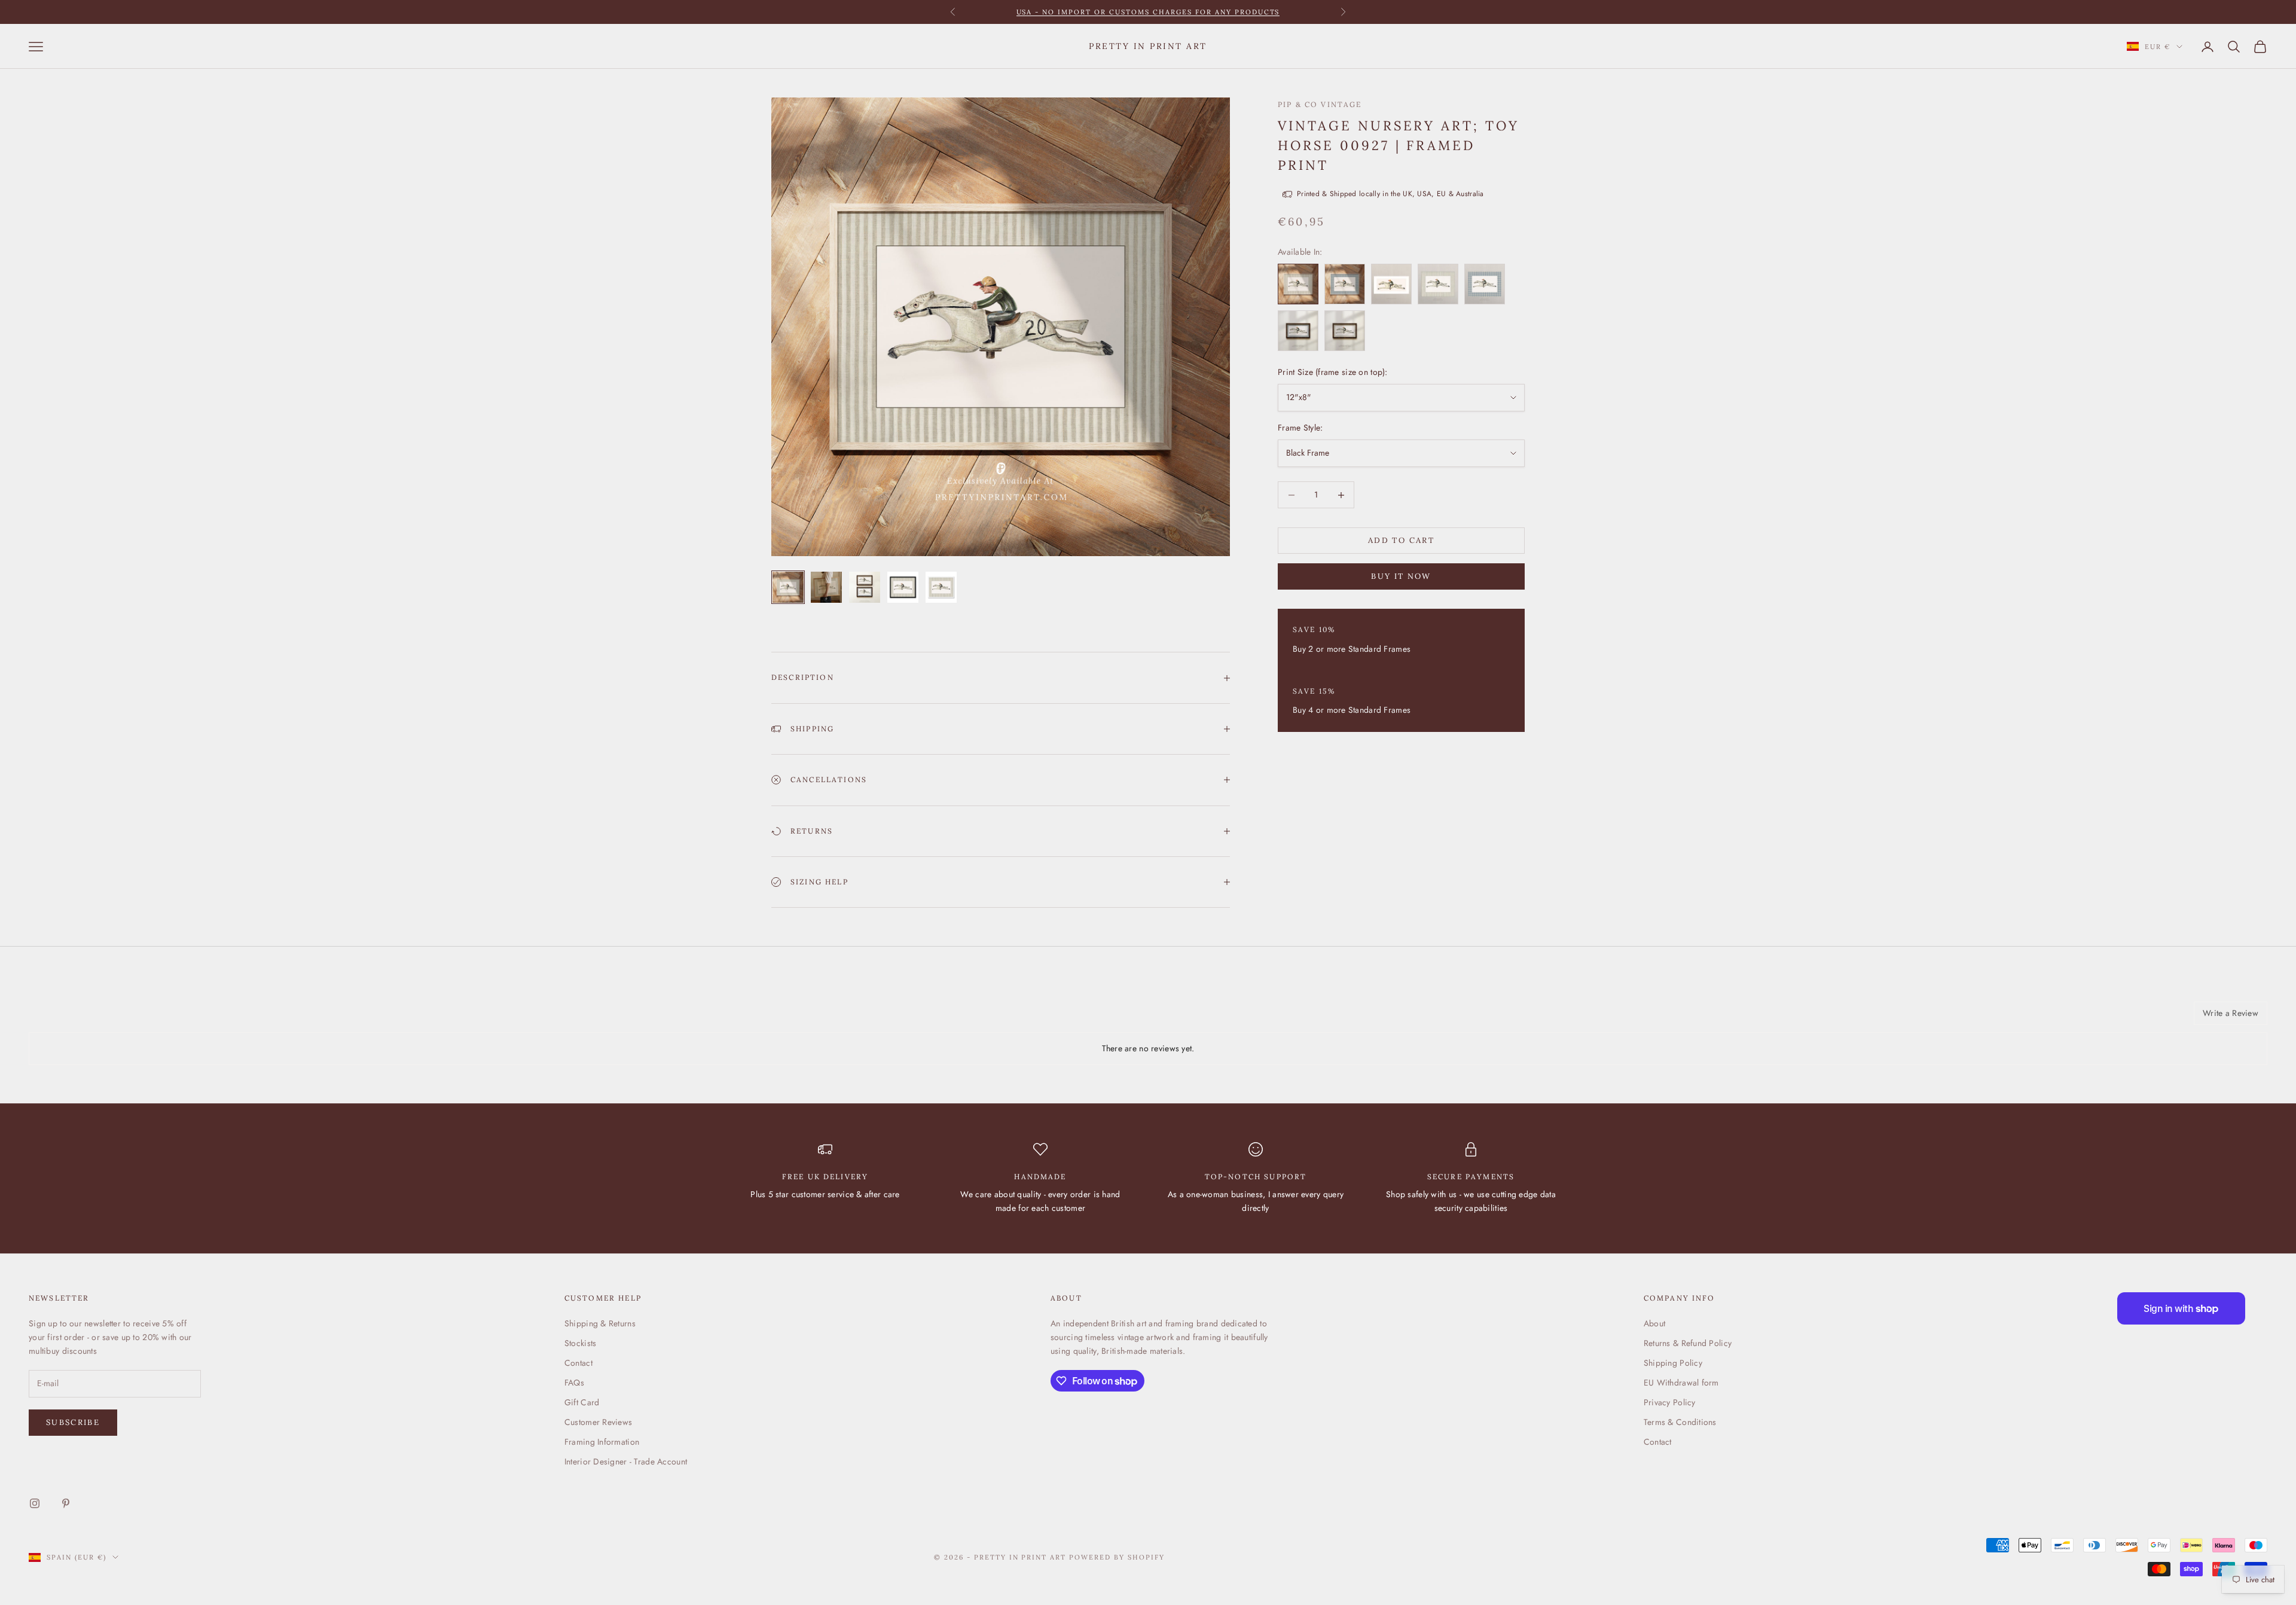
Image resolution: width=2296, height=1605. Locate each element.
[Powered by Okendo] (83, 1018)
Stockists (581, 1343)
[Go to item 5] (941, 587)
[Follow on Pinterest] (66, 1503)
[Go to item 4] (903, 587)
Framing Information (602, 1442)
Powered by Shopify (1117, 1557)
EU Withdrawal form (1681, 1383)
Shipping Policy (1673, 1363)
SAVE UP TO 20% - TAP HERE (1148, 12)
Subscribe (73, 1422)
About (1654, 1323)
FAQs (574, 1383)
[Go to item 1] (788, 587)
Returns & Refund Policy (1688, 1343)
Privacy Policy (1670, 1402)
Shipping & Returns (600, 1323)
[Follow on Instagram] (35, 1503)
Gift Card (582, 1402)
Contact (578, 1363)
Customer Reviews (598, 1422)
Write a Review (2231, 1013)
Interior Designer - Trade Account (626, 1461)
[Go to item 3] (865, 587)
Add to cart (1401, 541)
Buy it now (1401, 577)
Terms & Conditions (1680, 1422)
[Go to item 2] (826, 587)
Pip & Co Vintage (1320, 104)
